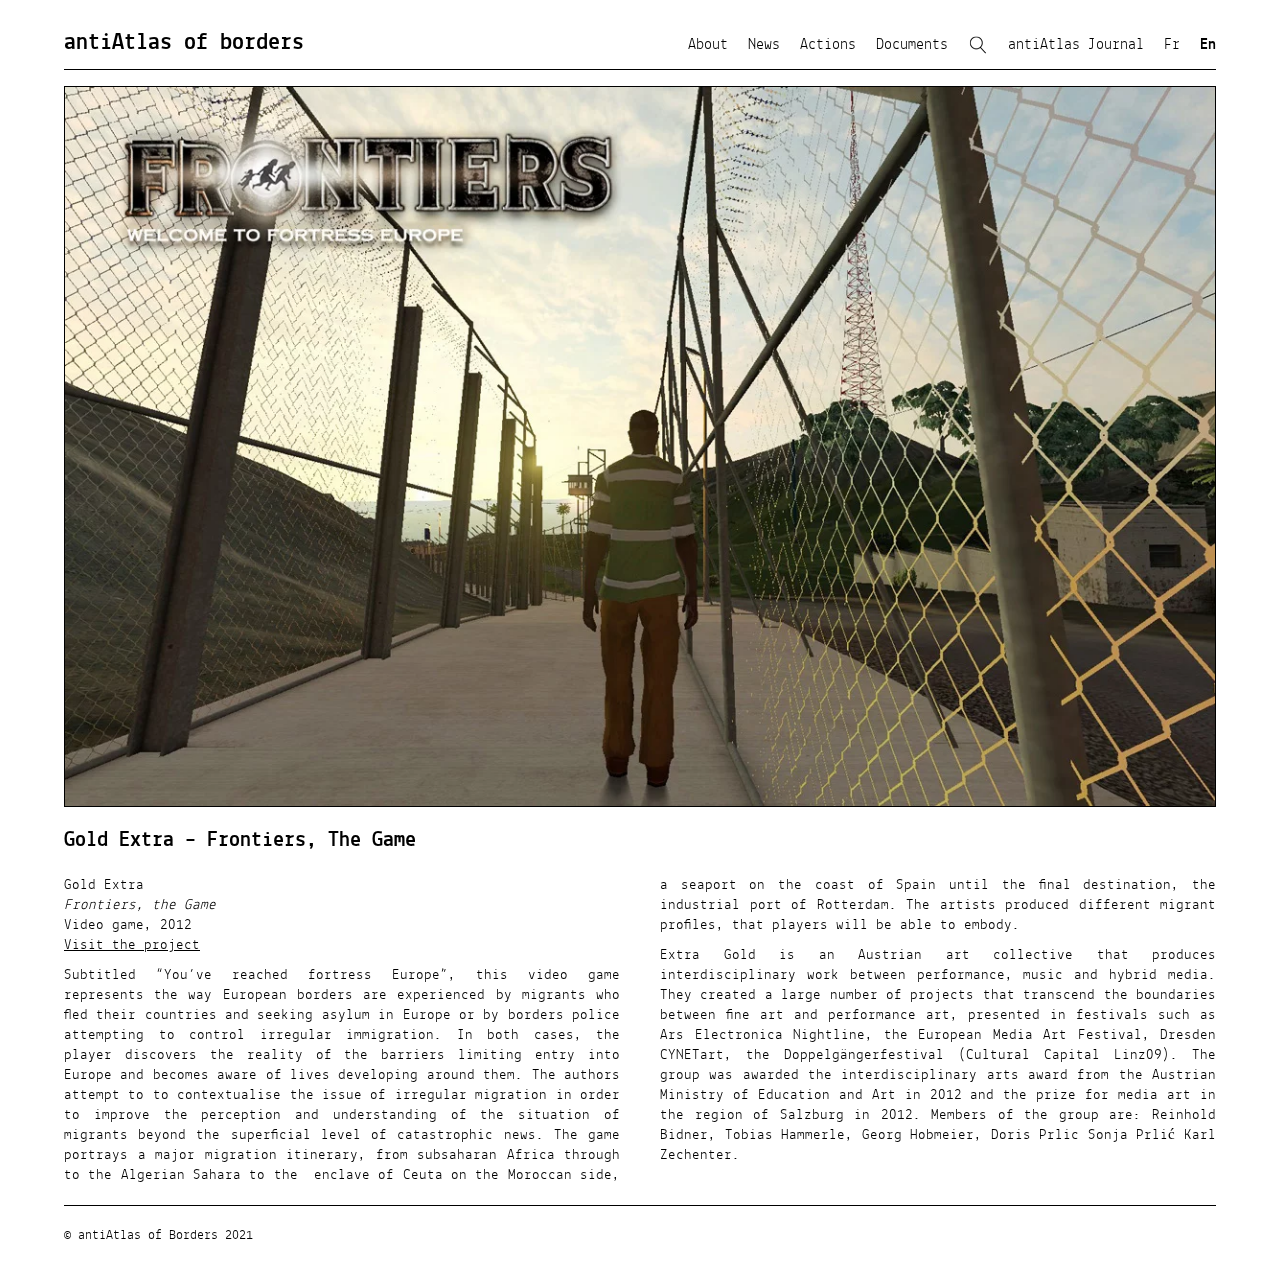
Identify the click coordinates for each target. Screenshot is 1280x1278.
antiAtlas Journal (1076, 45)
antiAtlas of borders (184, 43)
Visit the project (132, 945)
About (708, 45)
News (764, 45)
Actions (828, 45)
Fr (1172, 45)
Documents (912, 45)
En (1208, 45)
